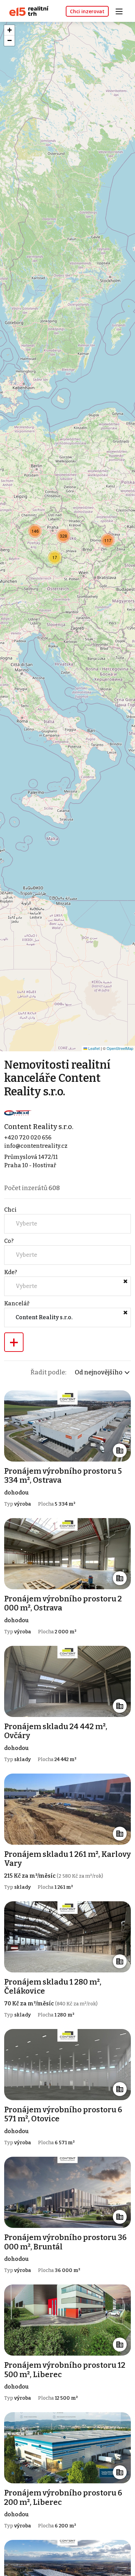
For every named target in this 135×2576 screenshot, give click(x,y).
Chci (10, 1210)
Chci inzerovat (87, 11)
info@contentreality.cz (36, 1146)
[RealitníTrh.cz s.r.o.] (26, 11)
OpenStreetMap (120, 1048)
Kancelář (17, 1303)
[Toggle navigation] (121, 11)
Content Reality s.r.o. (39, 1127)
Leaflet (93, 1048)
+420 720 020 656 (28, 1138)
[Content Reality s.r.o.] (18, 1113)
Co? (9, 1241)
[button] (55, 557)
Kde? (11, 1272)
